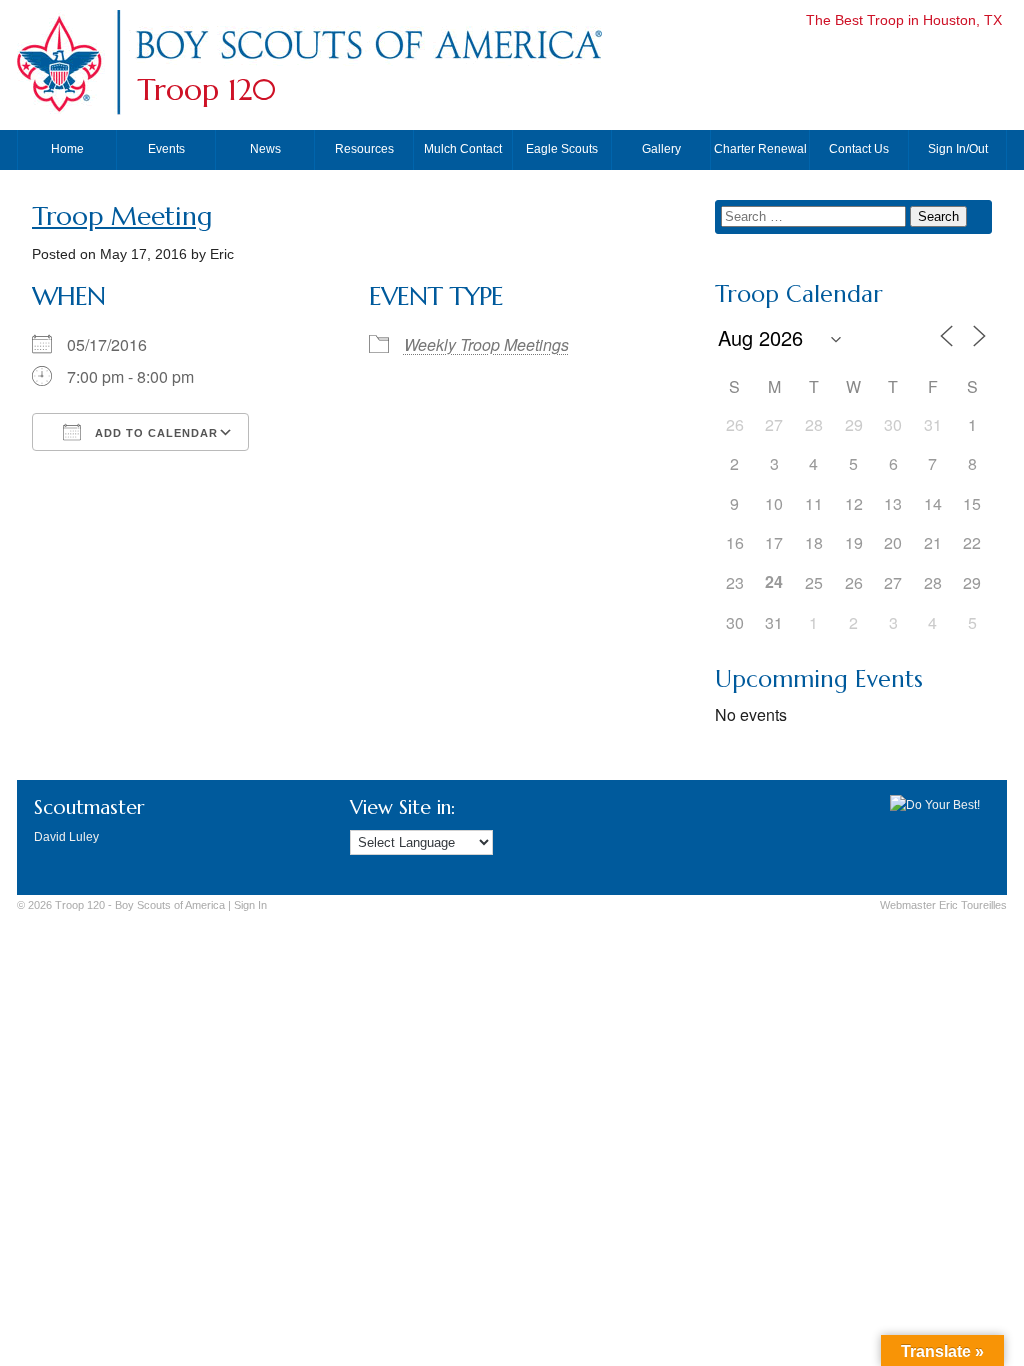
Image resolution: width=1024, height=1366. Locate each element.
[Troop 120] (368, 63)
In (250, 905)
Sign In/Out (958, 149)
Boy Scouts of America (170, 905)
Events (166, 149)
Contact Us (859, 149)
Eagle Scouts (562, 149)
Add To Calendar (154, 433)
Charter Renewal (760, 149)
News (265, 149)
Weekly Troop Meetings (486, 344)
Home (67, 149)
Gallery (661, 149)
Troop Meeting (122, 216)
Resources (364, 149)
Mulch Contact (463, 149)
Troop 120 (206, 89)
